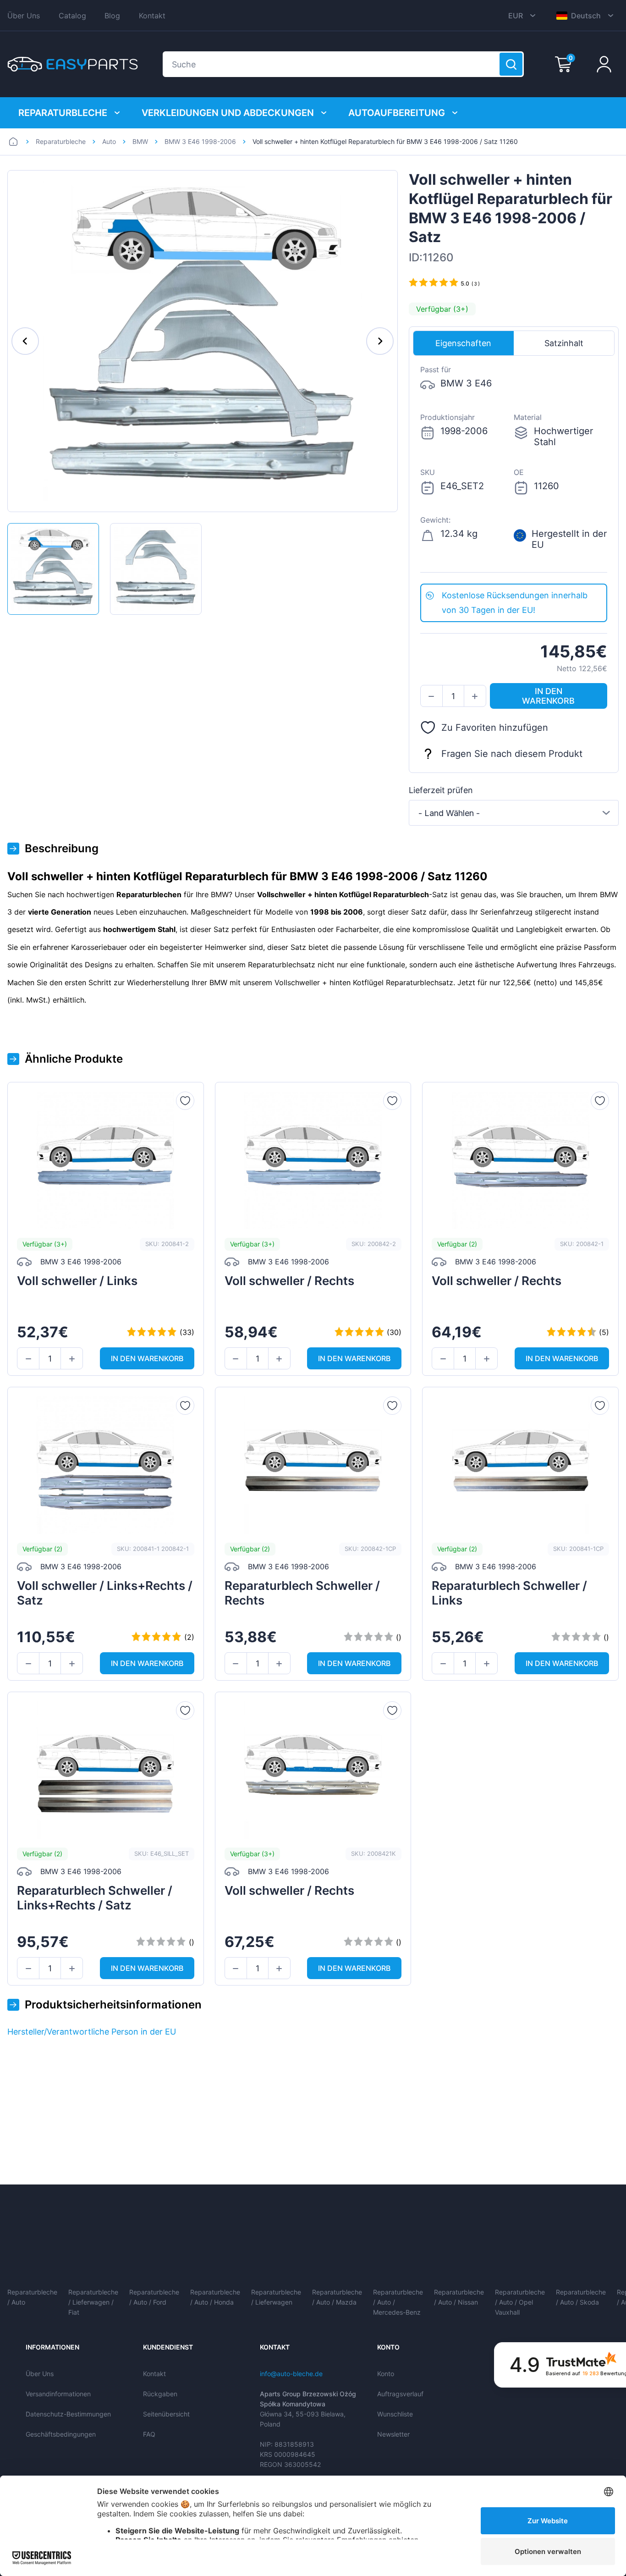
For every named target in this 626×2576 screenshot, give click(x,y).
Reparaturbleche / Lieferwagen (276, 2297)
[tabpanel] (514, 470)
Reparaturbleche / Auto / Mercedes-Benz (398, 2302)
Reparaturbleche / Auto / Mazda (337, 2297)
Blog (112, 16)
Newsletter (393, 2434)
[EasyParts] (73, 64)
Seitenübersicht (166, 2414)
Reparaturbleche (63, 113)
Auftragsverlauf (400, 2394)
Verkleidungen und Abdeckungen (228, 113)
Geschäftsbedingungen (61, 2434)
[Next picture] (380, 341)
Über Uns (24, 16)
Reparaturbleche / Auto (32, 2297)
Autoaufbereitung (397, 113)
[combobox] (514, 813)
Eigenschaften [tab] (463, 343)
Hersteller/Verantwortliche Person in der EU (92, 2032)
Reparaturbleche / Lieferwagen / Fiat (93, 2302)
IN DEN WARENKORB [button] (548, 696)
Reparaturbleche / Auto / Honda (215, 2297)
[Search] (511, 64)
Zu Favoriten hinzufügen (495, 728)
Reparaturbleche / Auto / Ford (154, 2297)
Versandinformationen (58, 2394)
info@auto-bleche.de (291, 2374)
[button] (431, 696)
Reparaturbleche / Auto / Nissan (459, 2297)
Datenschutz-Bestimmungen (68, 2414)
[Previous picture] (25, 341)
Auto (109, 141)
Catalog (72, 16)
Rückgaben (160, 2394)
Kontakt (152, 16)
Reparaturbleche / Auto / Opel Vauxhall (520, 2302)
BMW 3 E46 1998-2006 (200, 141)
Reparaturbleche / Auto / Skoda (581, 2297)
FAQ (149, 2434)
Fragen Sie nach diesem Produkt (512, 754)
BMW (140, 141)
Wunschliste (395, 2414)
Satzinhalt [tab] (564, 343)
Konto (386, 2374)
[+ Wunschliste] (185, 1101)
